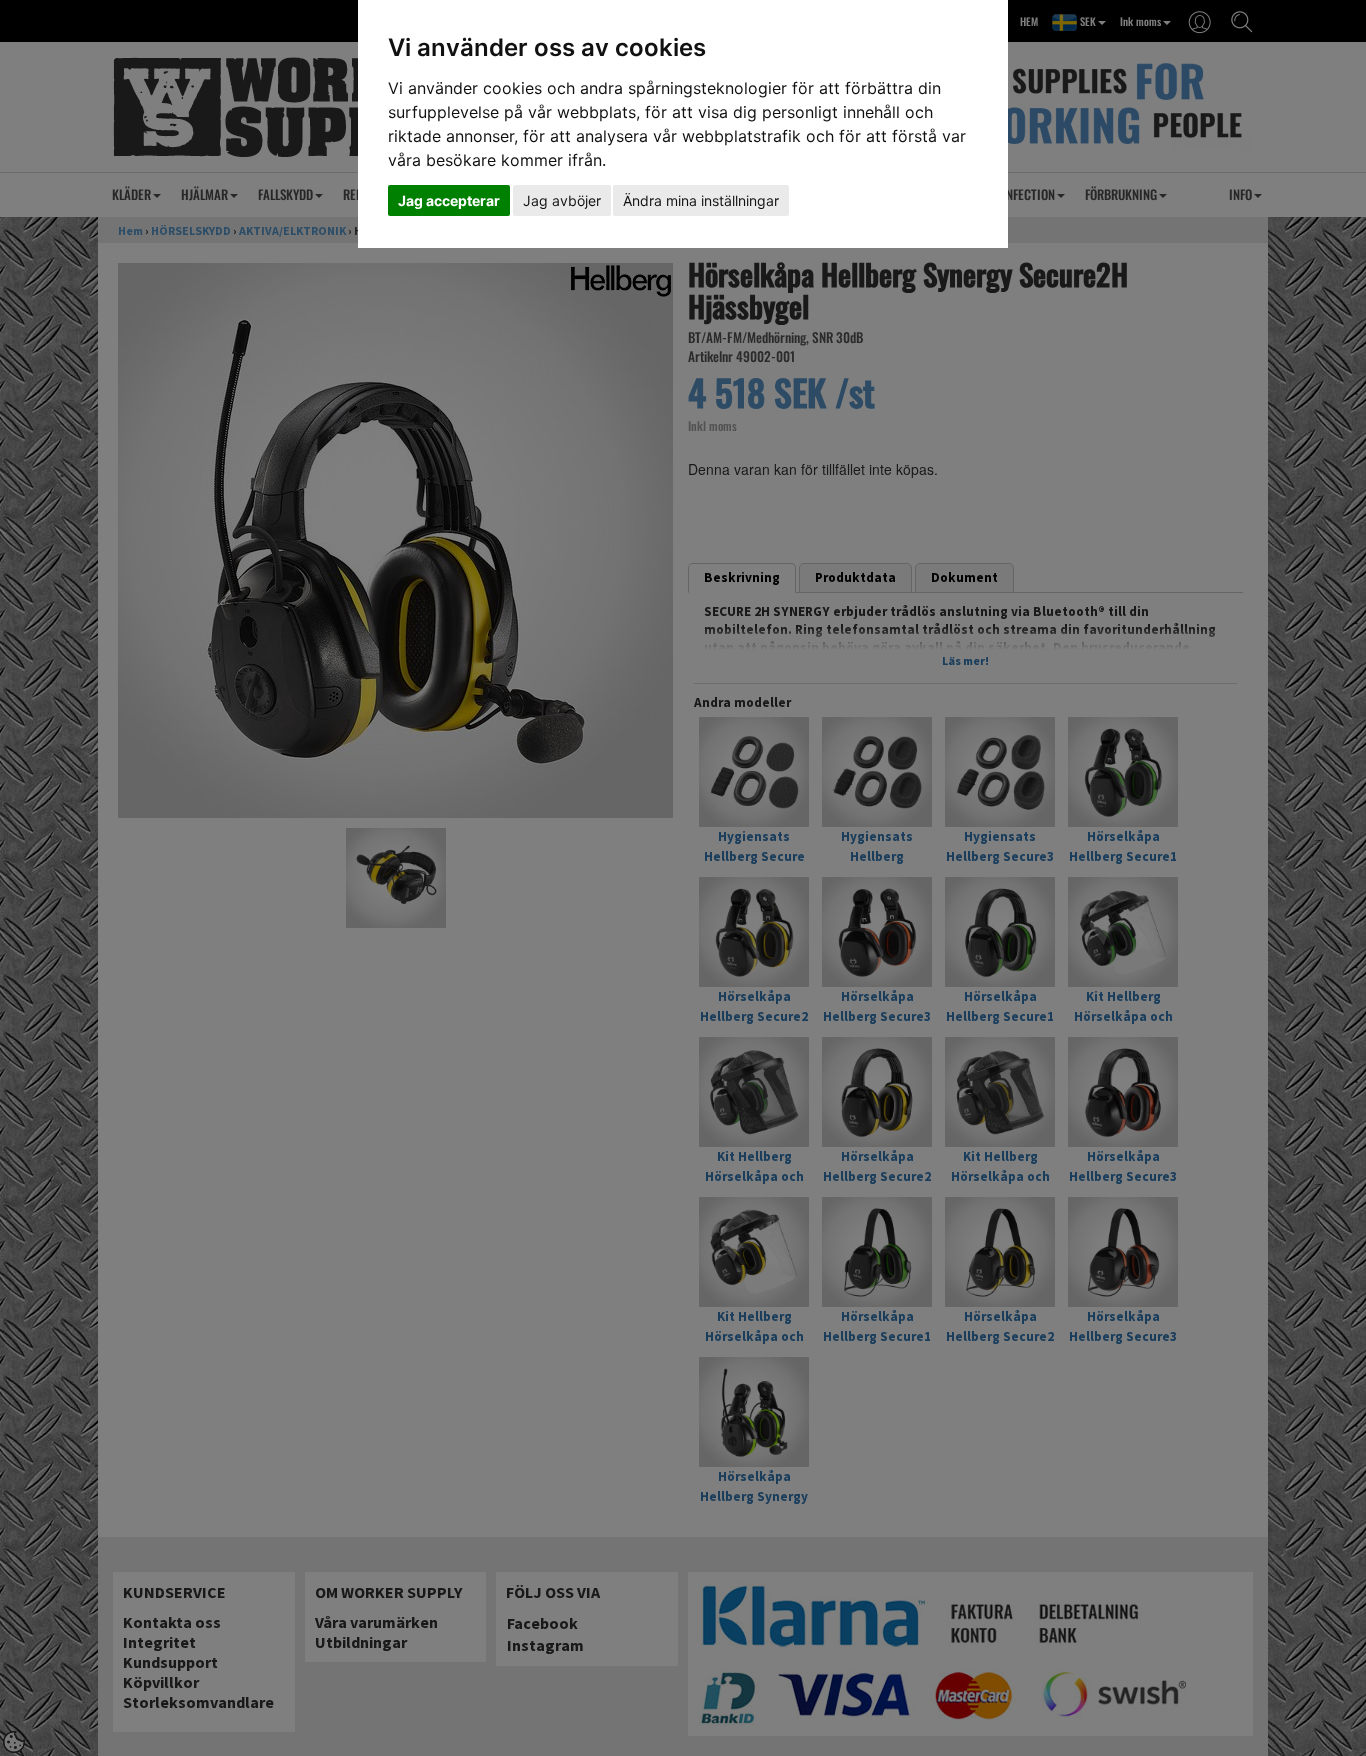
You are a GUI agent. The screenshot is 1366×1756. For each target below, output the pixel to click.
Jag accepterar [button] (449, 200)
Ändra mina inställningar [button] (701, 200)
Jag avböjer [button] (562, 200)
